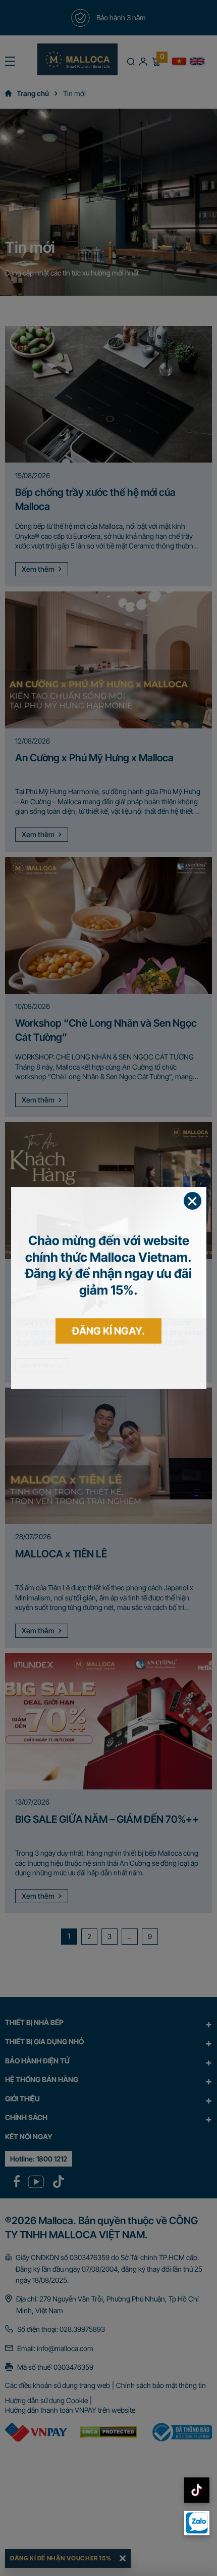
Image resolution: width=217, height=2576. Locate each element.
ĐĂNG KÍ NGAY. (108, 1331)
